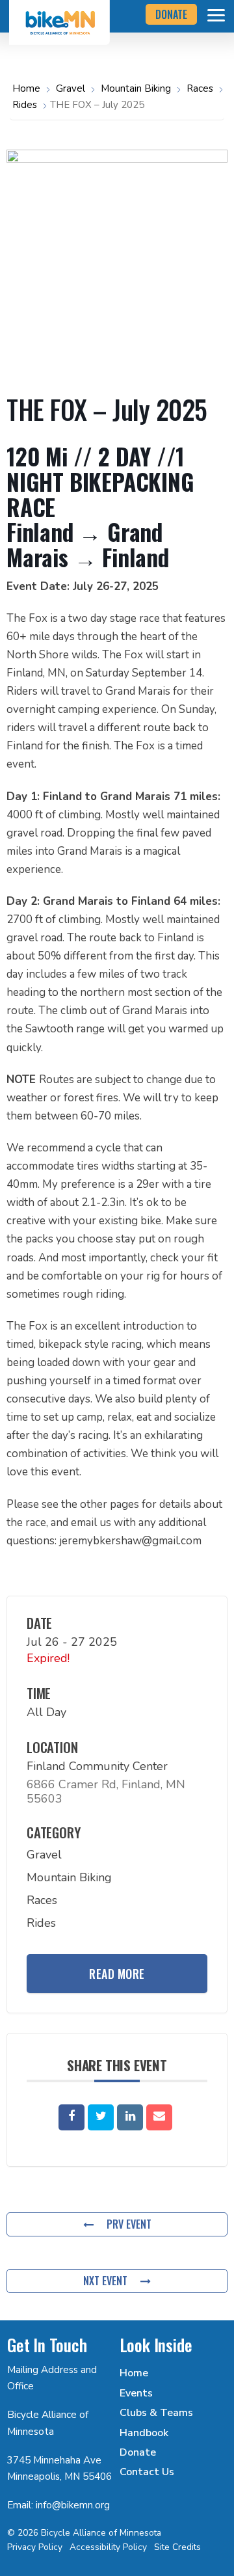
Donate (138, 2452)
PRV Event (129, 2224)
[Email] (159, 2117)
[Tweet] (101, 2117)
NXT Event (105, 2281)
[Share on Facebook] (71, 2117)
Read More (117, 1974)
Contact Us (147, 2472)
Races (200, 88)
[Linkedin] (130, 2117)
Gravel (71, 88)
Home (28, 88)
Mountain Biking (136, 88)
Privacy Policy (35, 2547)
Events (136, 2393)
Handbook (144, 2433)
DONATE (171, 14)
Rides (25, 105)
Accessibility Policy (108, 2547)
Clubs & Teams (156, 2413)
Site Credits (177, 2547)
